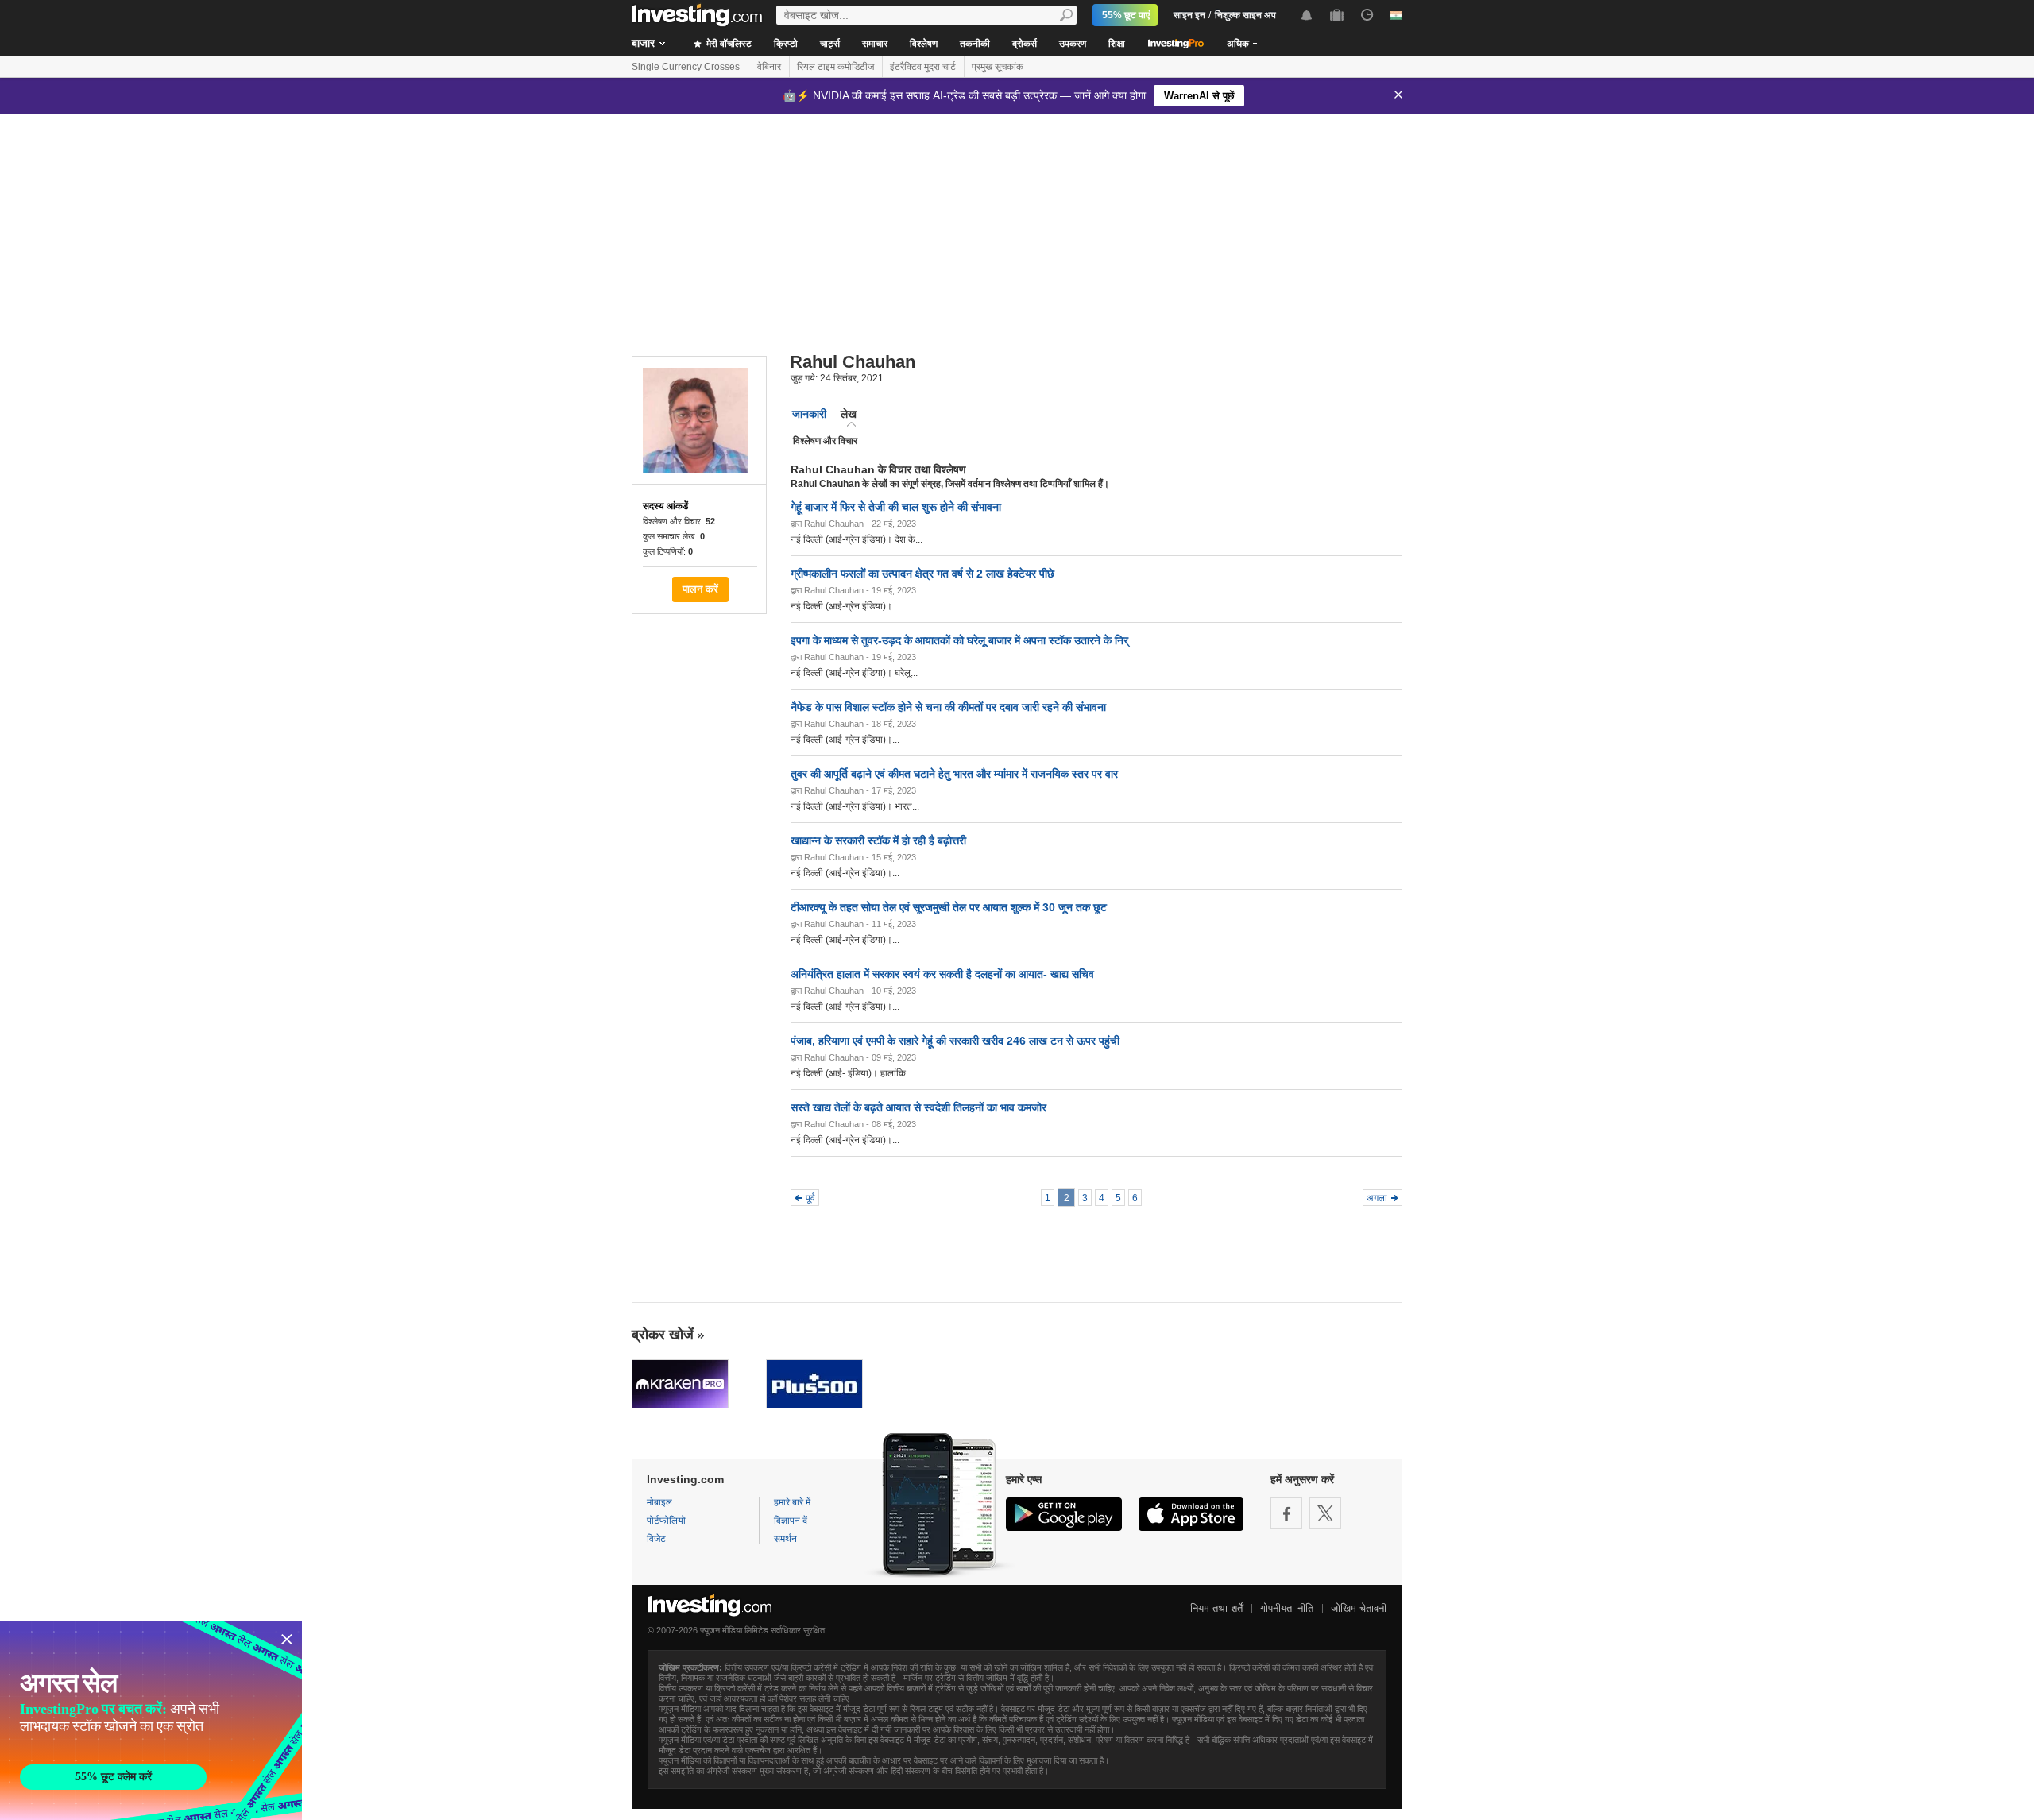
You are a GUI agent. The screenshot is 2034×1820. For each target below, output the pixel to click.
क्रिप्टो (786, 44)
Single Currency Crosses (686, 67)
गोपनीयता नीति (1287, 1608)
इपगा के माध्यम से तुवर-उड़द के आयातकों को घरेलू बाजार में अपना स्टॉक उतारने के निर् (959, 640)
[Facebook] (1286, 1513)
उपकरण (1073, 44)
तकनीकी (975, 44)
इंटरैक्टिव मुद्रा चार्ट (923, 67)
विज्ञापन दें (791, 1521)
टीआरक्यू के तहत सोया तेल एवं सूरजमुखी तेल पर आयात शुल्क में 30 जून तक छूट (949, 907)
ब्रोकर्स (1025, 44)
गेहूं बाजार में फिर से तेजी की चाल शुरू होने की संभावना (896, 507)
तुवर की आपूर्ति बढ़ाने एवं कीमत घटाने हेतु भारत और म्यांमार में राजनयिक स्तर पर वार (954, 774)
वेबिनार (769, 67)
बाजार (643, 43)
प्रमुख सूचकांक (998, 67)
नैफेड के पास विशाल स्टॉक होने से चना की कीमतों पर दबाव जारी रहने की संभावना (948, 707)
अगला (1377, 1198)
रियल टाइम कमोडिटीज (835, 67)
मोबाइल (659, 1502)
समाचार (875, 44)
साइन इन (1189, 15)
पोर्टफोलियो (666, 1521)
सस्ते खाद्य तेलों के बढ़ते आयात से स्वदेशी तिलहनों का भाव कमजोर (918, 1107)
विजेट (656, 1539)
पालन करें (700, 589)
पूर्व (810, 1198)
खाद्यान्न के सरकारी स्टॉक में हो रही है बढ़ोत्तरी (878, 840)
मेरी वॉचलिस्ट (728, 44)
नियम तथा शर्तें (1216, 1608)
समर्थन (785, 1539)
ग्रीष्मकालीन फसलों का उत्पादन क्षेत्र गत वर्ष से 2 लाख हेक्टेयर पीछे (922, 574)
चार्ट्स (830, 44)
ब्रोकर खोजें (663, 1335)
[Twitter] (1325, 1513)
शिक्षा (1117, 44)
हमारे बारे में (792, 1502)
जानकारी (809, 414)
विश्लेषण (924, 44)
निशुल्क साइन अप (1245, 15)
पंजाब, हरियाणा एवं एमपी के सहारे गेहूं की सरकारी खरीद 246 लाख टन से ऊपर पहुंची (955, 1041)
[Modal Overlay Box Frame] (151, 1721)
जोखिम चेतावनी (1359, 1608)
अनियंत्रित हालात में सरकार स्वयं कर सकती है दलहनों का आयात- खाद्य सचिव (942, 974)
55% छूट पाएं (1126, 15)
